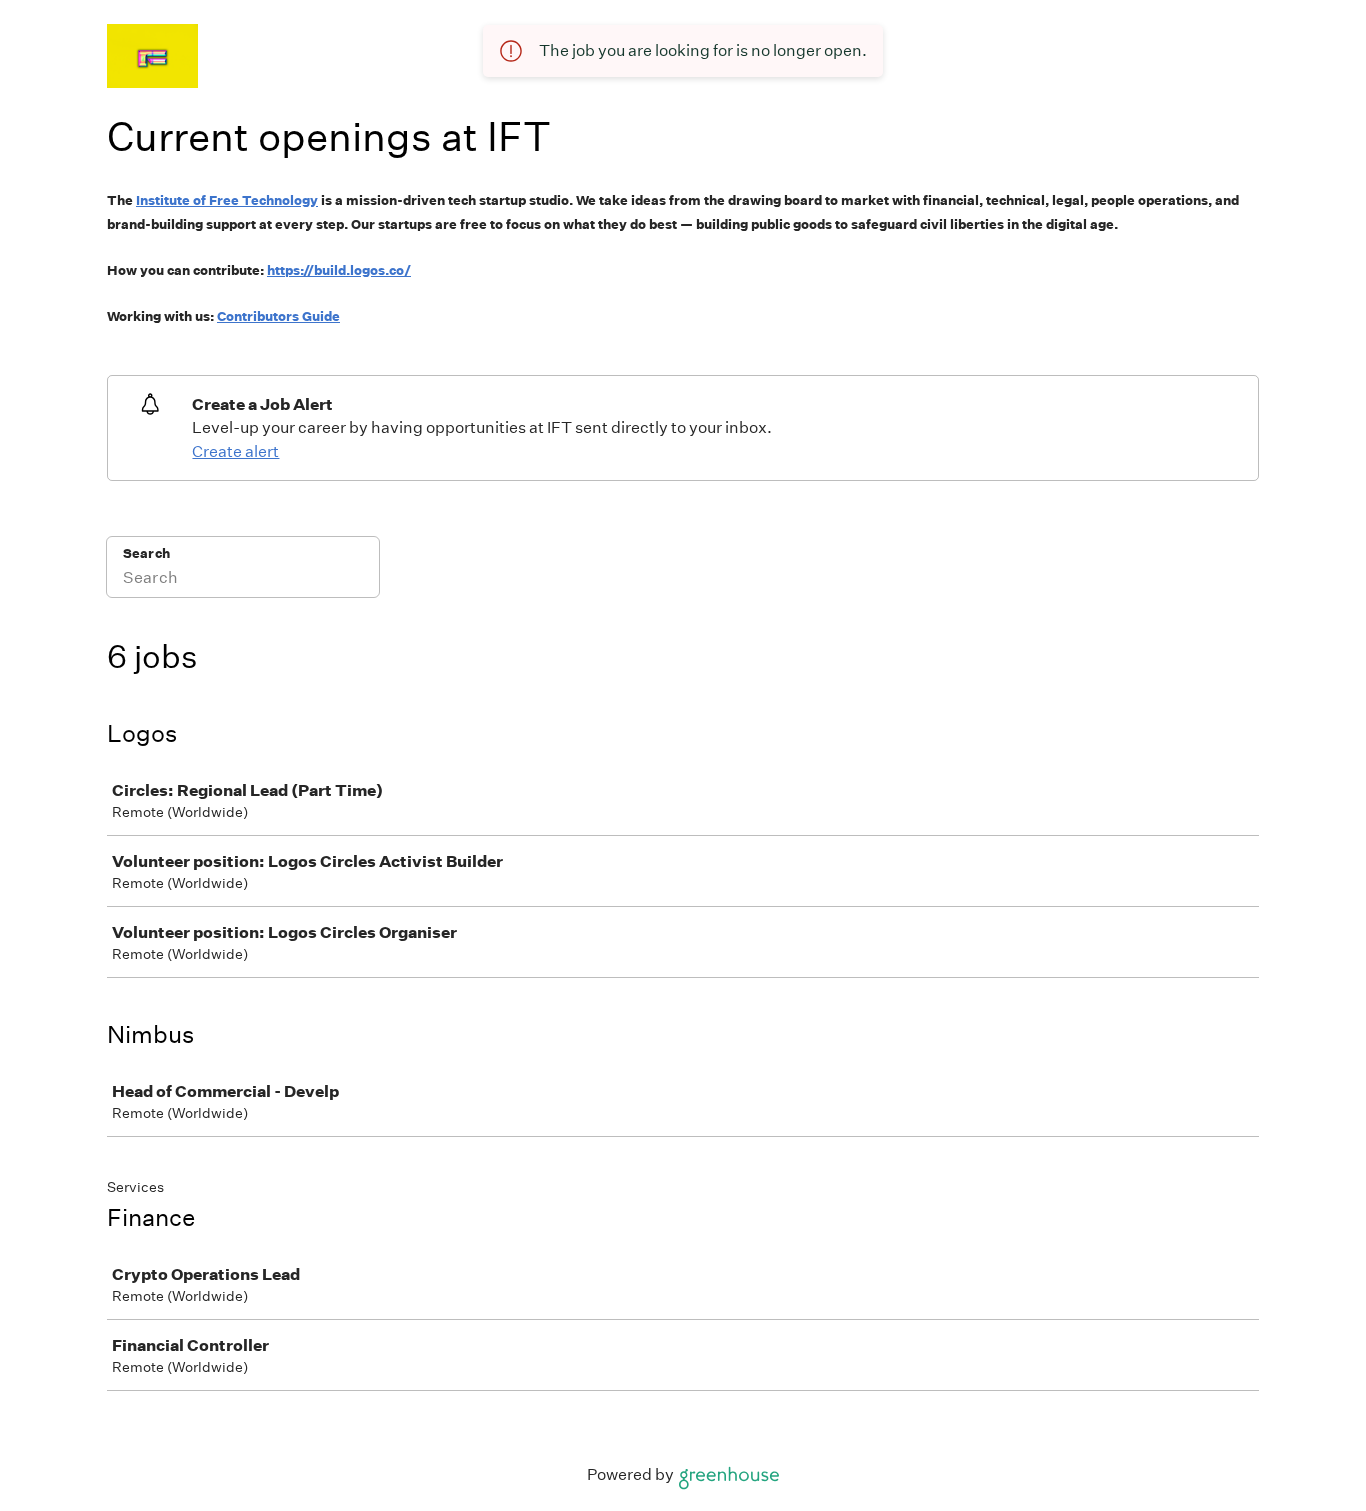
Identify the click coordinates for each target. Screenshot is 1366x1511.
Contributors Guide (278, 316)
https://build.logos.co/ (339, 270)
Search (146, 553)
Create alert (235, 451)
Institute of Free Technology (227, 200)
